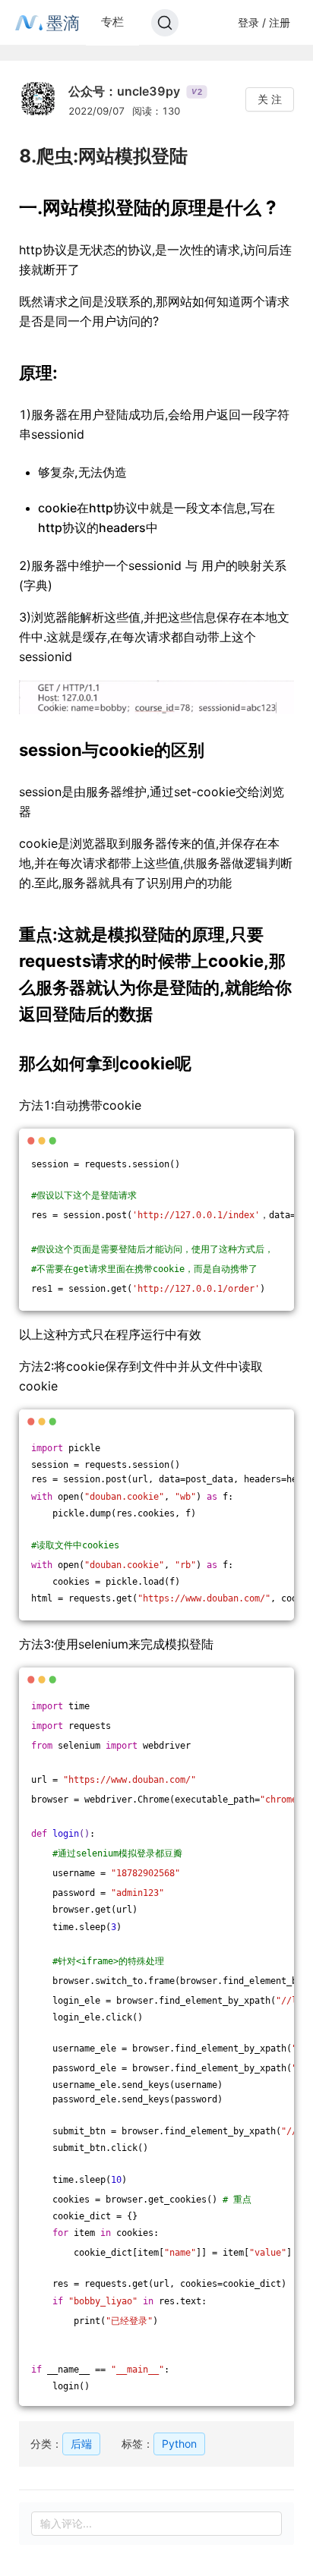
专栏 (112, 22)
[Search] (165, 23)
